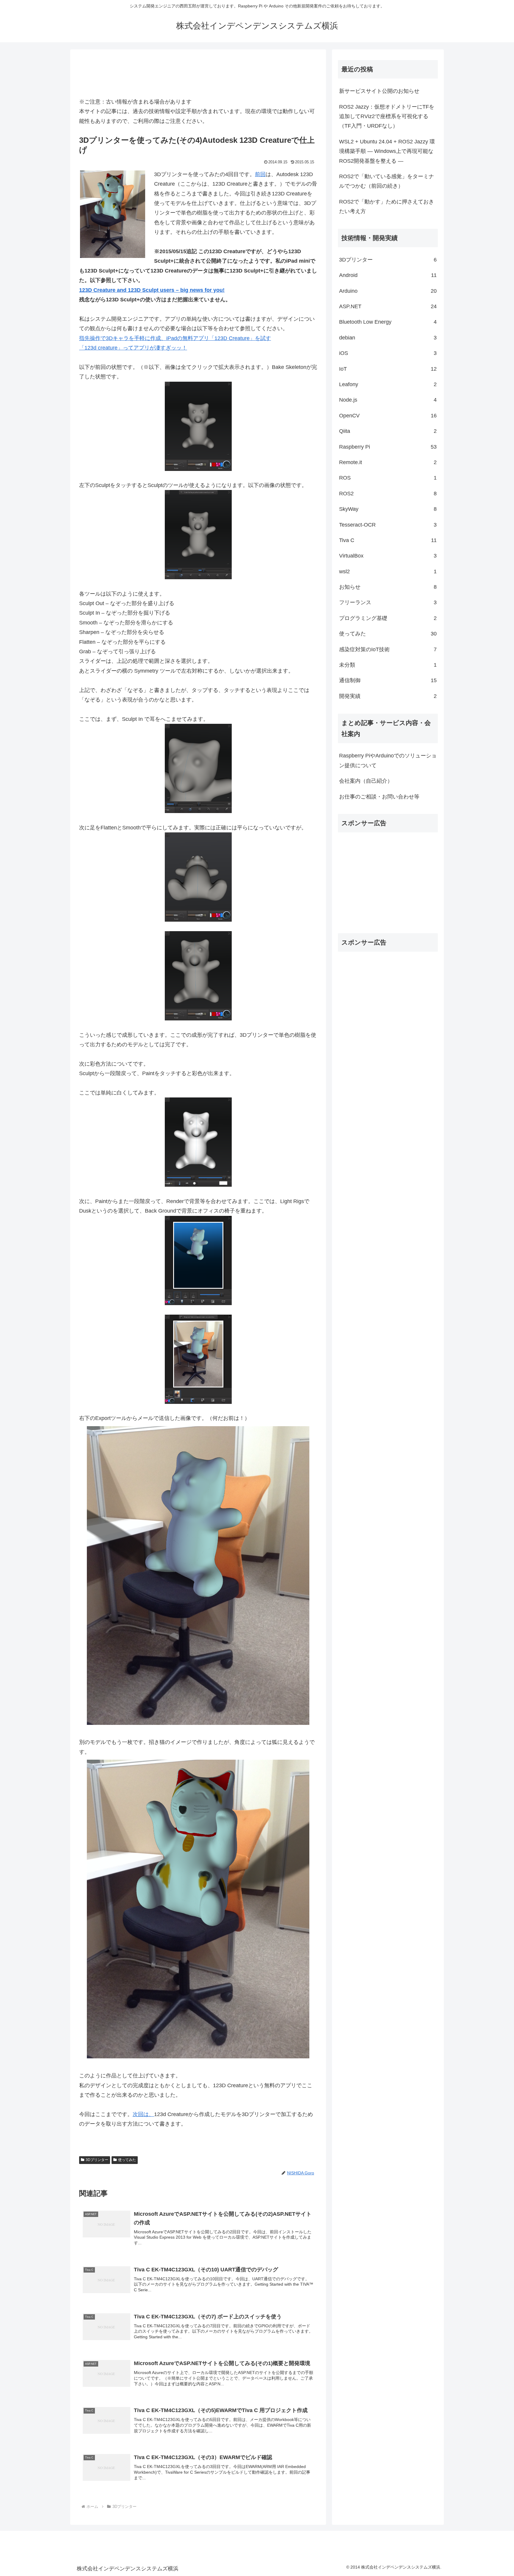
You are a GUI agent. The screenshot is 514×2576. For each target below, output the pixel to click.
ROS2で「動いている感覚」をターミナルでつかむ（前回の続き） (387, 181)
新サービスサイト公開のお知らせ (379, 91)
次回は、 (143, 2114)
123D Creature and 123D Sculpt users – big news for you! (152, 290)
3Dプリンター (97, 2160)
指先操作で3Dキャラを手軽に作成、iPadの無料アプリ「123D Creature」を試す (175, 338)
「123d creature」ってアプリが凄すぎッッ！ (133, 348)
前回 (260, 174)
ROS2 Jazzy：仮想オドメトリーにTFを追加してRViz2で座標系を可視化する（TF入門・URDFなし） (387, 116)
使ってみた (127, 2160)
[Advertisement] (198, 74)
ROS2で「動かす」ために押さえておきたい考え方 (387, 206)
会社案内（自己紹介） (366, 781)
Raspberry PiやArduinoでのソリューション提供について (388, 760)
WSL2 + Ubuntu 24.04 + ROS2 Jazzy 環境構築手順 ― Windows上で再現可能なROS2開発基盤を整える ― (387, 151)
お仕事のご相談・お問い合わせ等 (379, 797)
